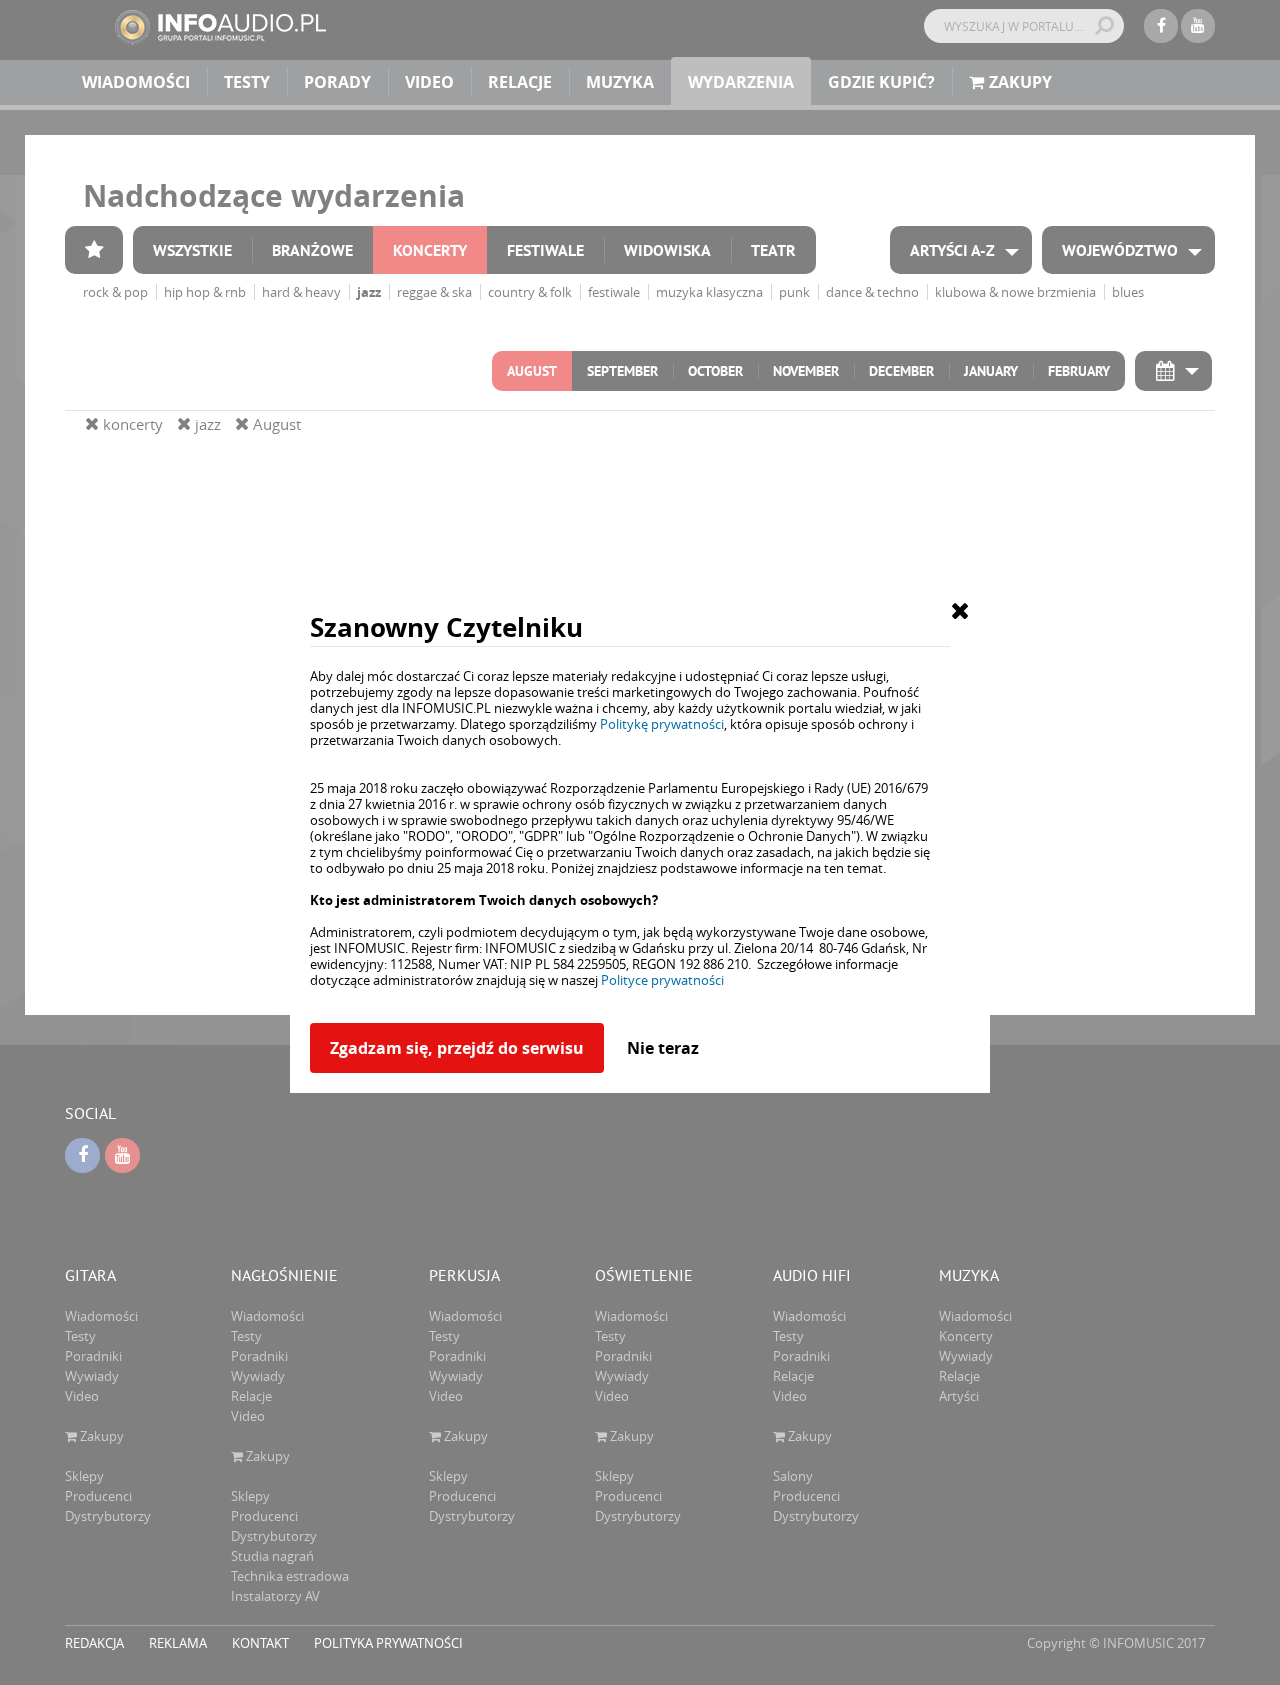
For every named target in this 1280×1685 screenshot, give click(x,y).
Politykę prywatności (662, 724)
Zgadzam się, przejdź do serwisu (457, 1048)
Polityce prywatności (662, 980)
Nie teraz (663, 1048)
